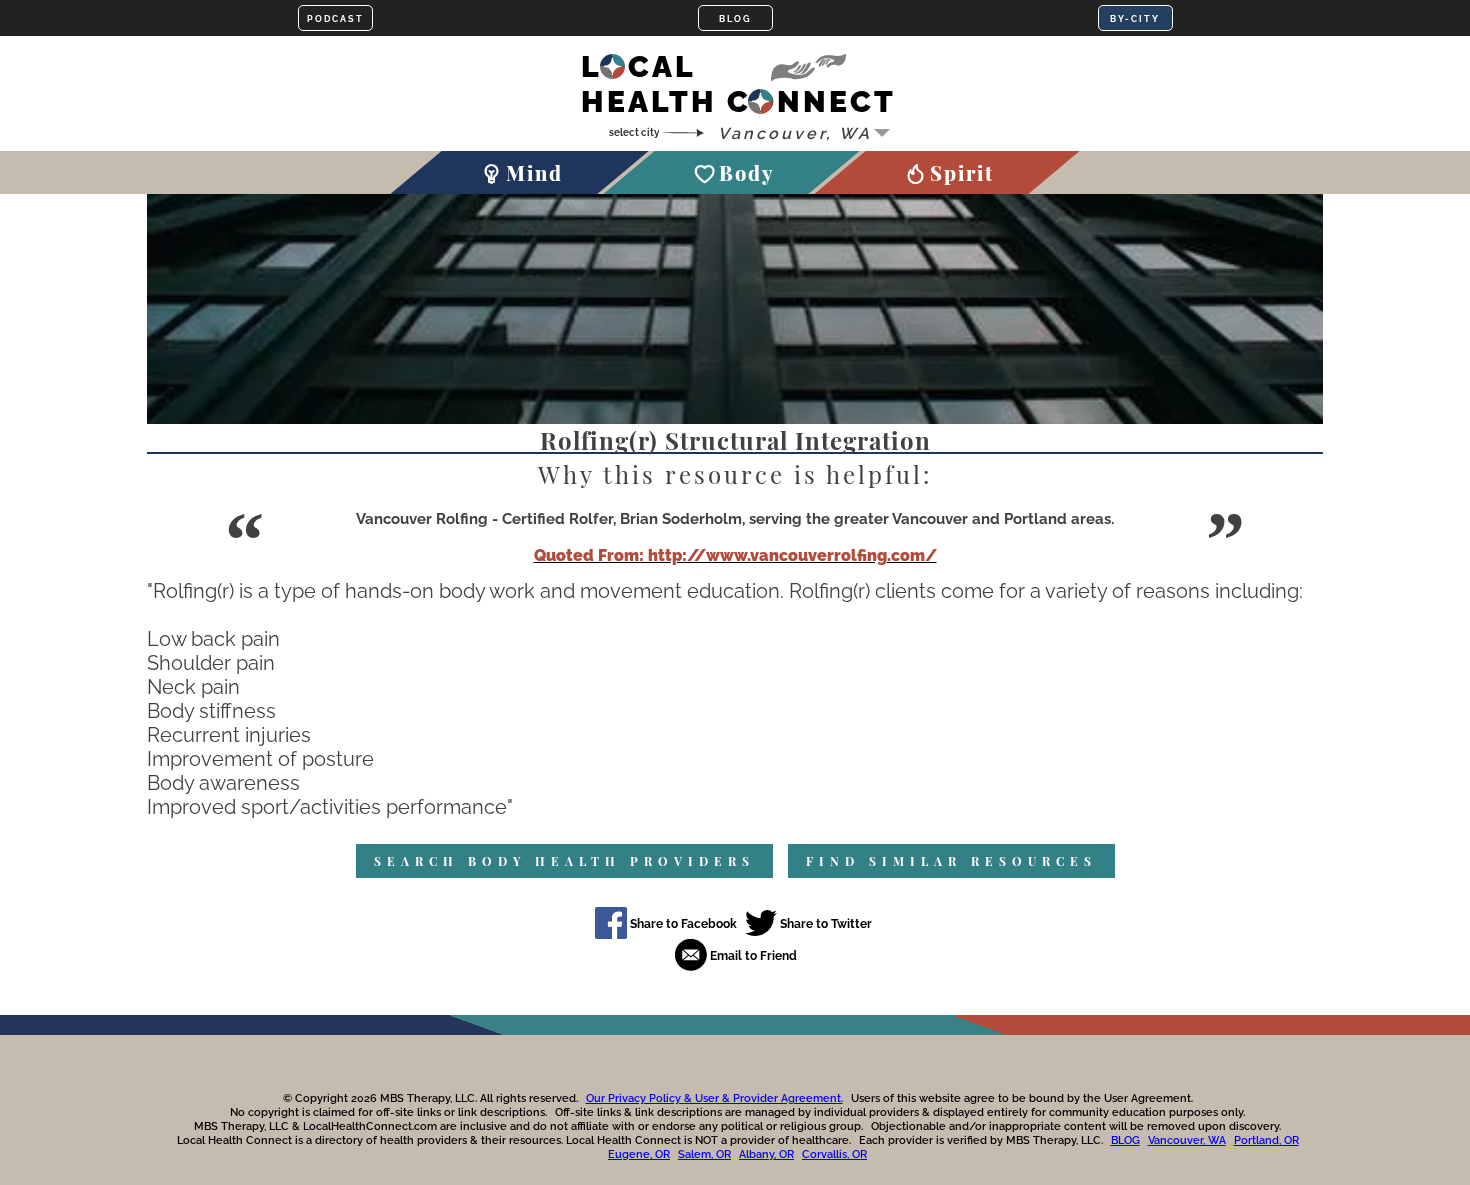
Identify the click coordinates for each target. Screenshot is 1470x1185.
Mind (534, 172)
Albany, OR (766, 1154)
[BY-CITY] (1135, 18)
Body (746, 172)
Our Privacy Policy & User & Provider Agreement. (714, 1098)
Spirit (962, 172)
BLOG (1125, 1140)
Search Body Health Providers (564, 861)
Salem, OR (704, 1154)
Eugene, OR (639, 1154)
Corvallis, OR (834, 1154)
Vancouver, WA (1187, 1140)
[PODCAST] (335, 18)
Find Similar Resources (951, 861)
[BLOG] (735, 18)
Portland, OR (1266, 1140)
